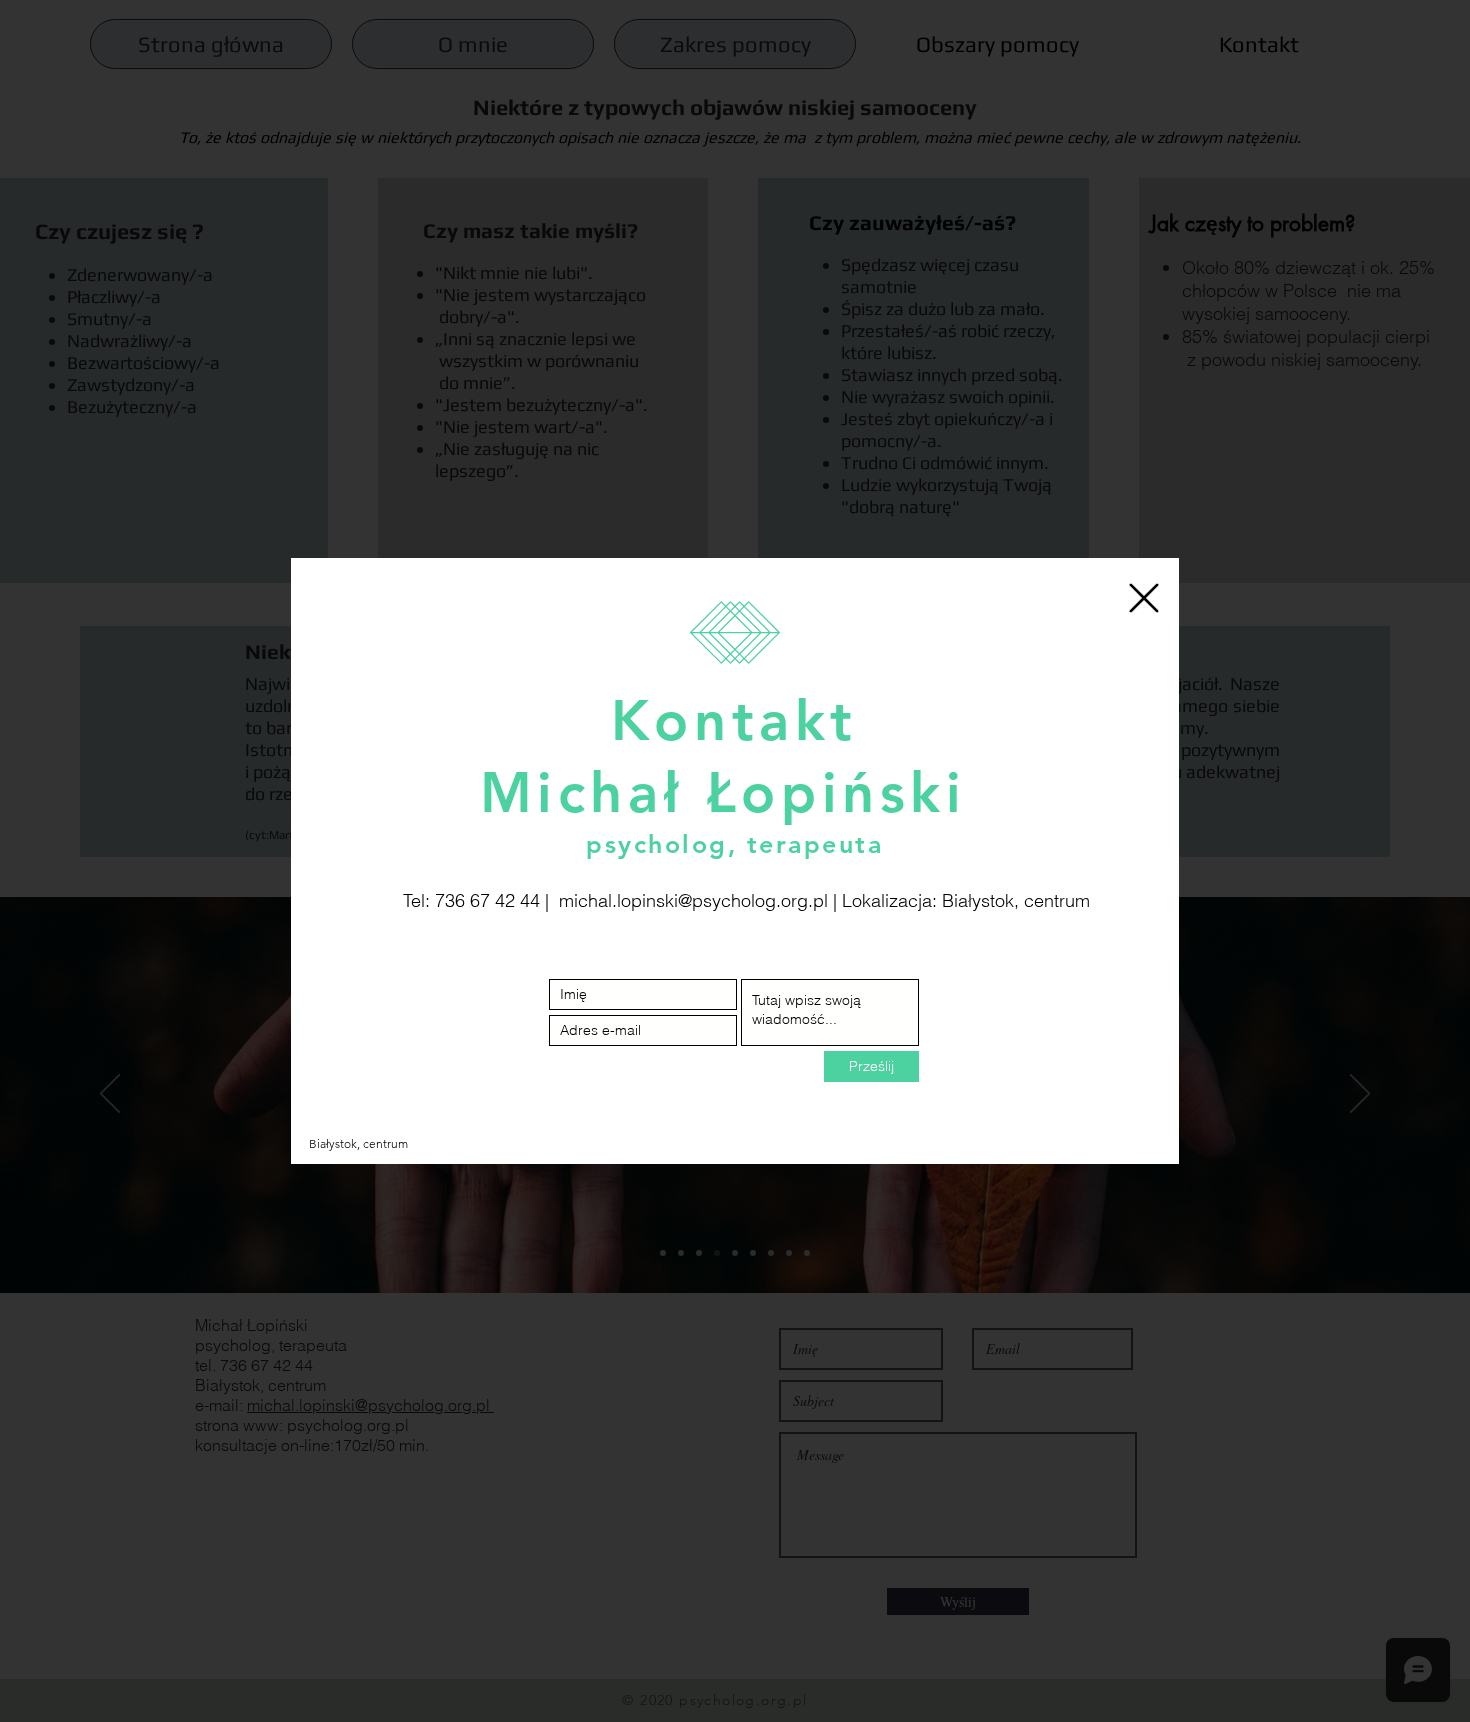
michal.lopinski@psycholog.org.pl (693, 900)
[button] (1144, 598)
